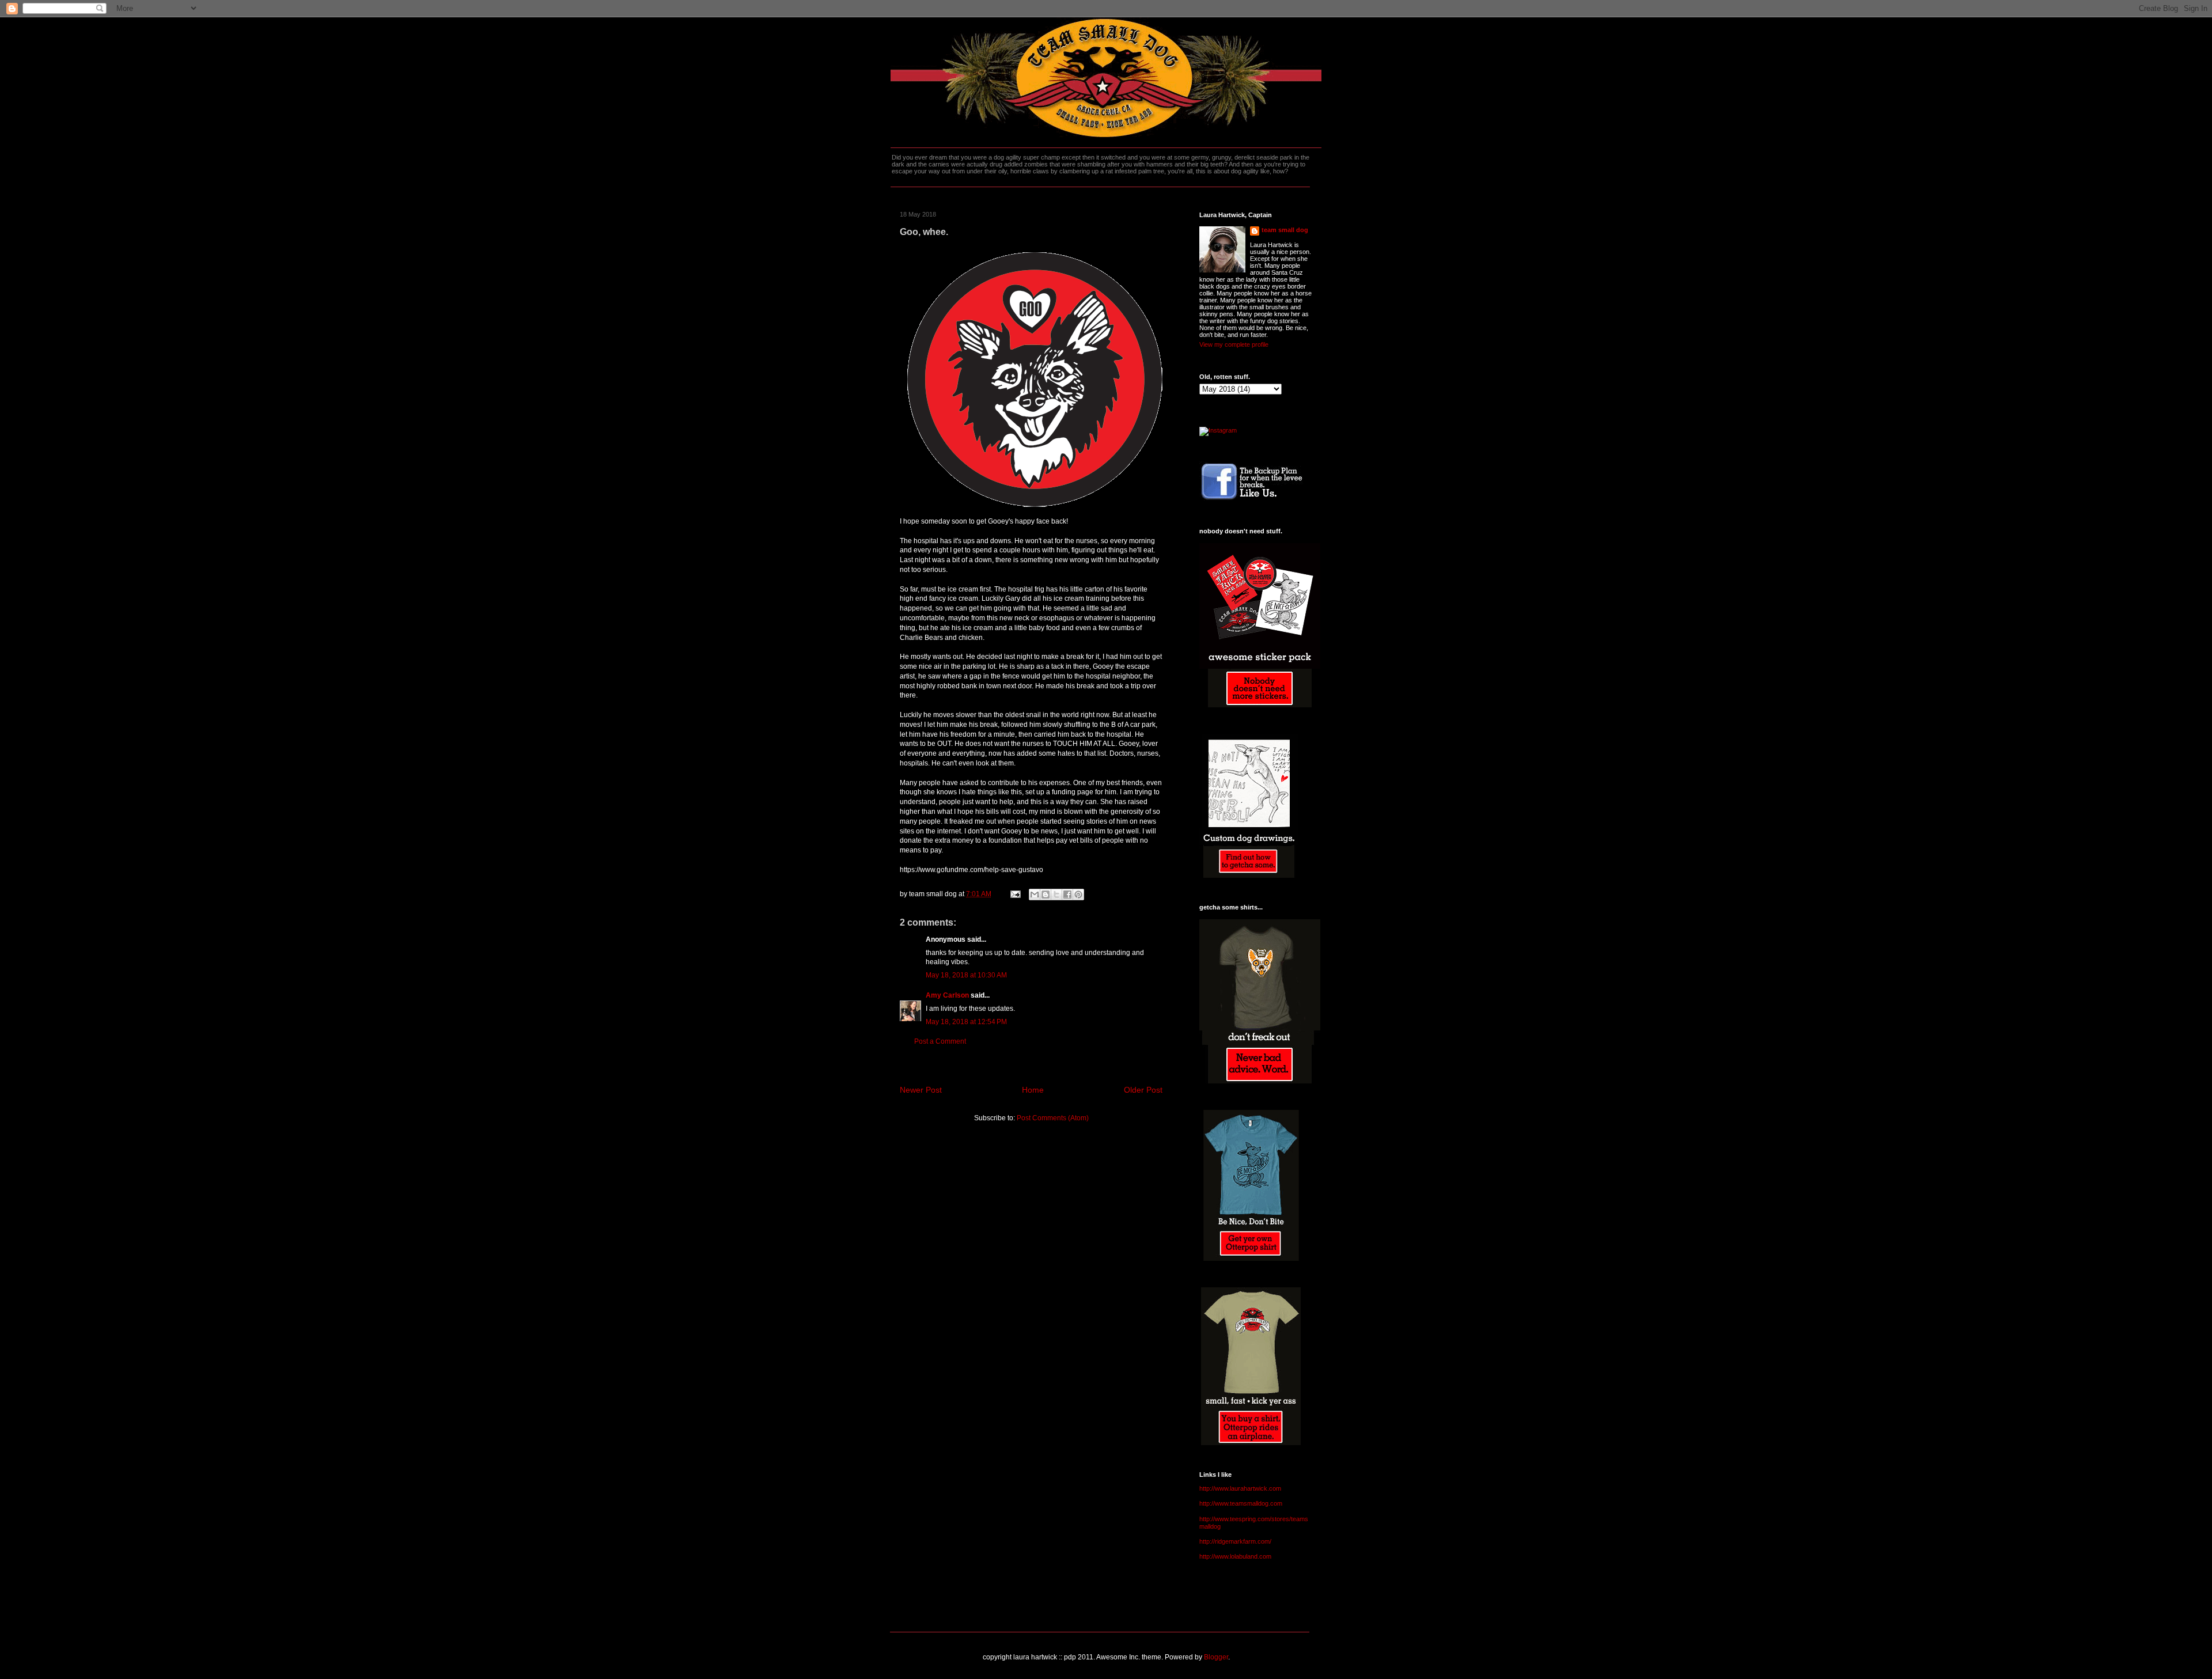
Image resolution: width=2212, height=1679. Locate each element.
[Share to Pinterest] (1078, 895)
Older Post (1143, 1090)
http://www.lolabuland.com (1235, 1556)
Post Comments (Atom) (1053, 1118)
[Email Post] (1015, 894)
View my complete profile (1234, 344)
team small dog (1285, 230)
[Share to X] (1056, 895)
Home (1033, 1090)
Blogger (1216, 1657)
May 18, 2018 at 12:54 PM (966, 1022)
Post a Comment (940, 1041)
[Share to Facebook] (1067, 895)
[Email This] (1035, 895)
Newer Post (921, 1090)
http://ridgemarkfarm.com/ (1235, 1541)
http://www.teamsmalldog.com (1241, 1503)
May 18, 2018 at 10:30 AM (966, 975)
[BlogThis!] (1046, 895)
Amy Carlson (947, 995)
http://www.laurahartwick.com (1240, 1488)
